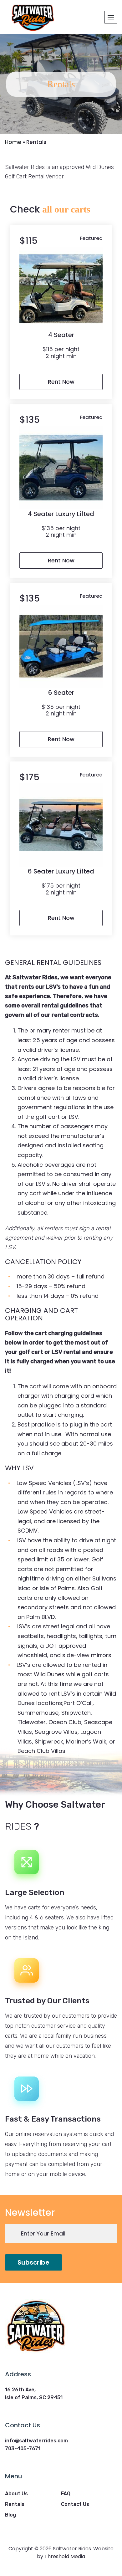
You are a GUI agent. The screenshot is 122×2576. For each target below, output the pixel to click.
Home (13, 142)
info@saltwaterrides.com (36, 2441)
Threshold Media (65, 2556)
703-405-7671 (23, 2448)
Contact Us (75, 2504)
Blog (10, 2515)
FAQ (66, 2494)
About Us (16, 2494)
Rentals (15, 2504)
